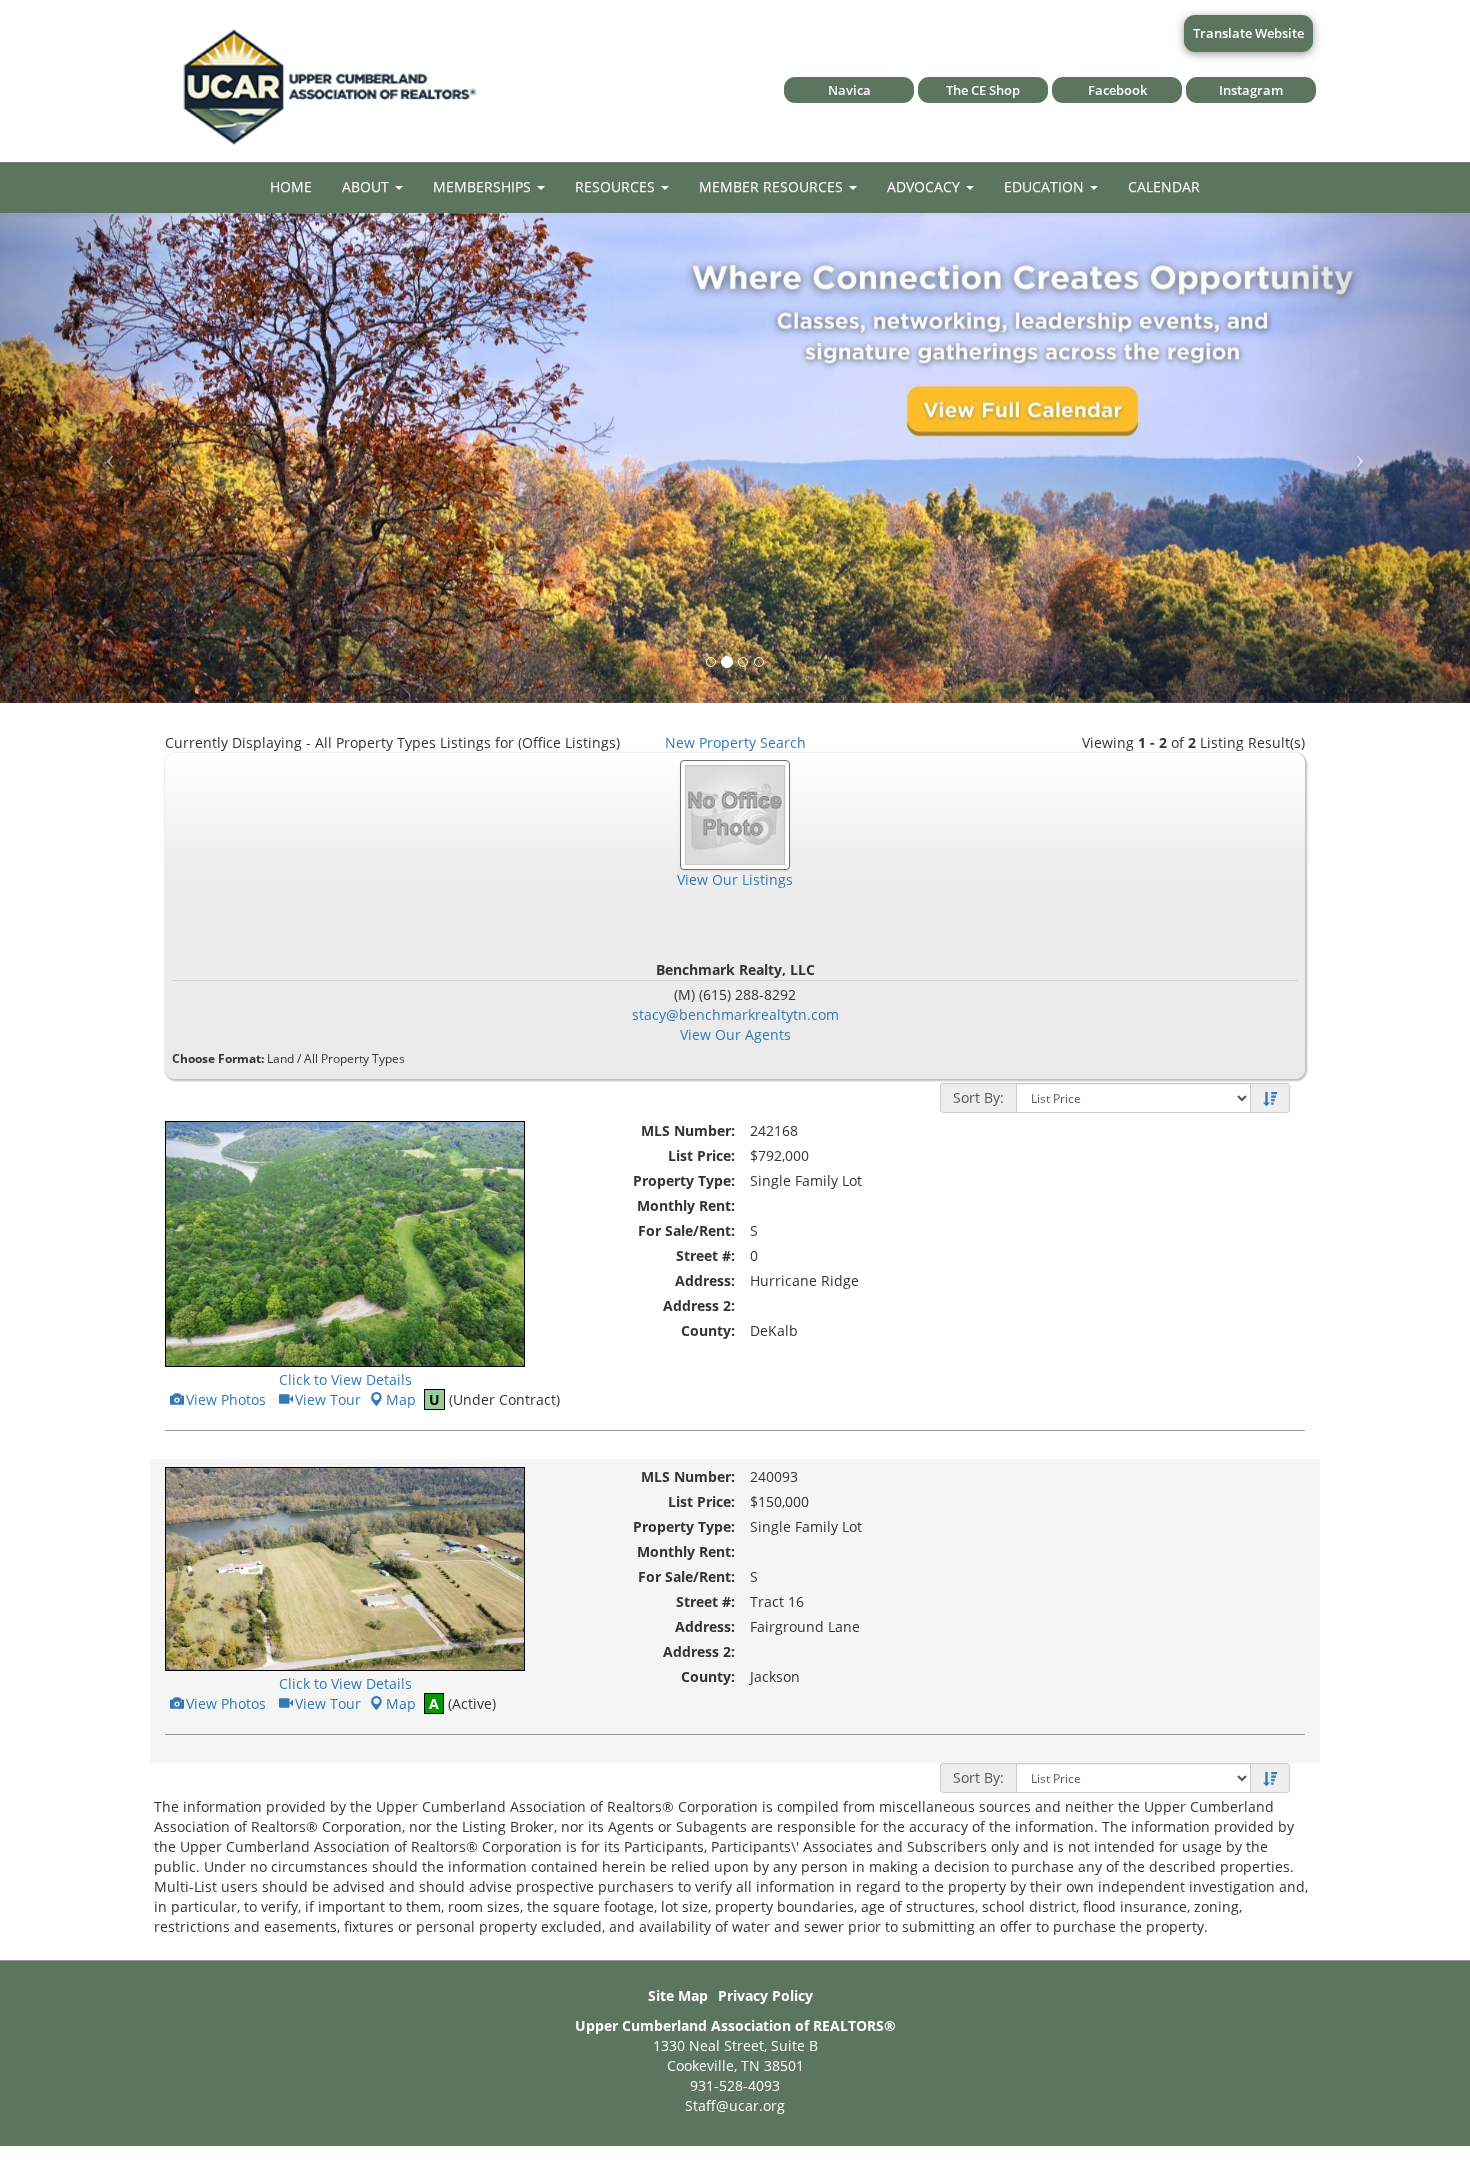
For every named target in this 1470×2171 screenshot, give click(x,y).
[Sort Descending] (1270, 1099)
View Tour (326, 1399)
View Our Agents (735, 1034)
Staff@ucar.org (735, 2105)
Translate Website (1248, 33)
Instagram (1251, 90)
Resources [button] (617, 186)
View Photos (224, 1399)
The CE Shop (983, 90)
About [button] (367, 186)
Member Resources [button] (773, 186)
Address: (705, 1280)
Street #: (705, 1255)
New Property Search (735, 742)
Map (401, 1399)
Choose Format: (218, 1058)
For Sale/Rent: (686, 1230)
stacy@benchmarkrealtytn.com (735, 1014)
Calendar (1164, 186)
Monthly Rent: (686, 1205)
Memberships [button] (484, 186)
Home (291, 186)
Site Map (678, 1995)
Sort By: (978, 1097)
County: (708, 1330)
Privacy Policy (765, 1995)
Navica (849, 90)
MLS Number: (688, 1130)
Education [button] (1046, 186)
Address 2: (699, 1305)
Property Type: (684, 1180)
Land (280, 1058)
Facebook (1117, 90)
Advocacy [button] (925, 186)
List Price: (701, 1155)
